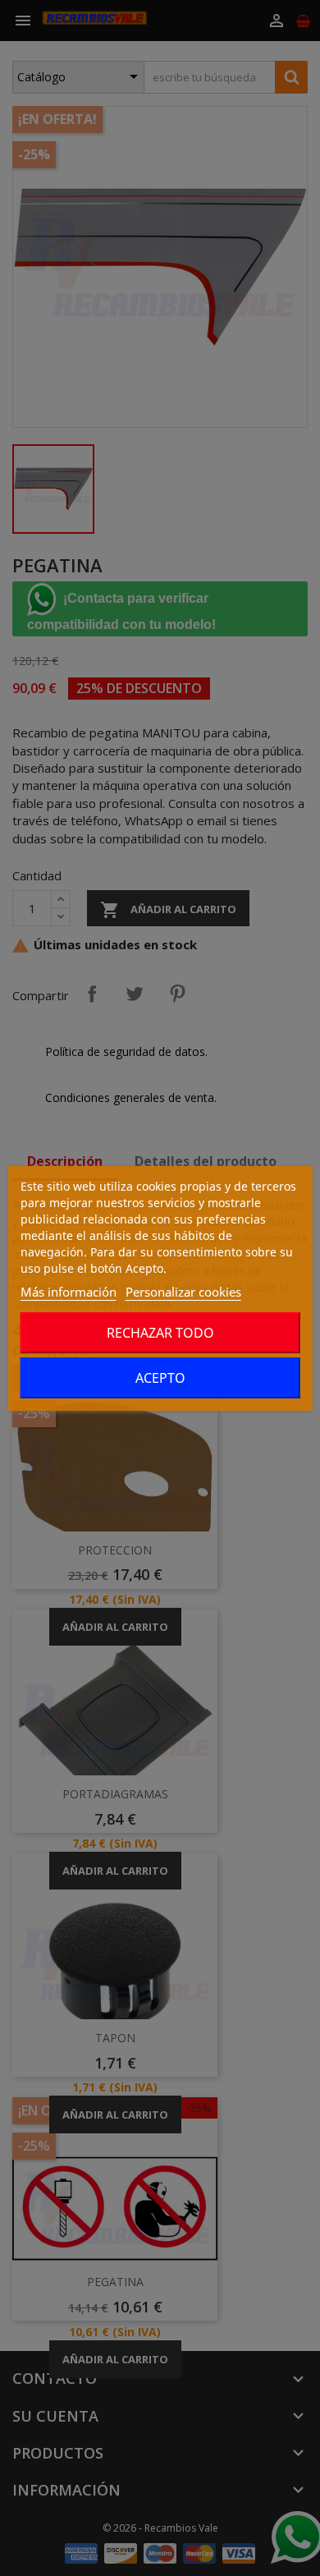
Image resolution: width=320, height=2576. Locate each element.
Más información (69, 1292)
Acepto (160, 1378)
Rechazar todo (160, 1333)
